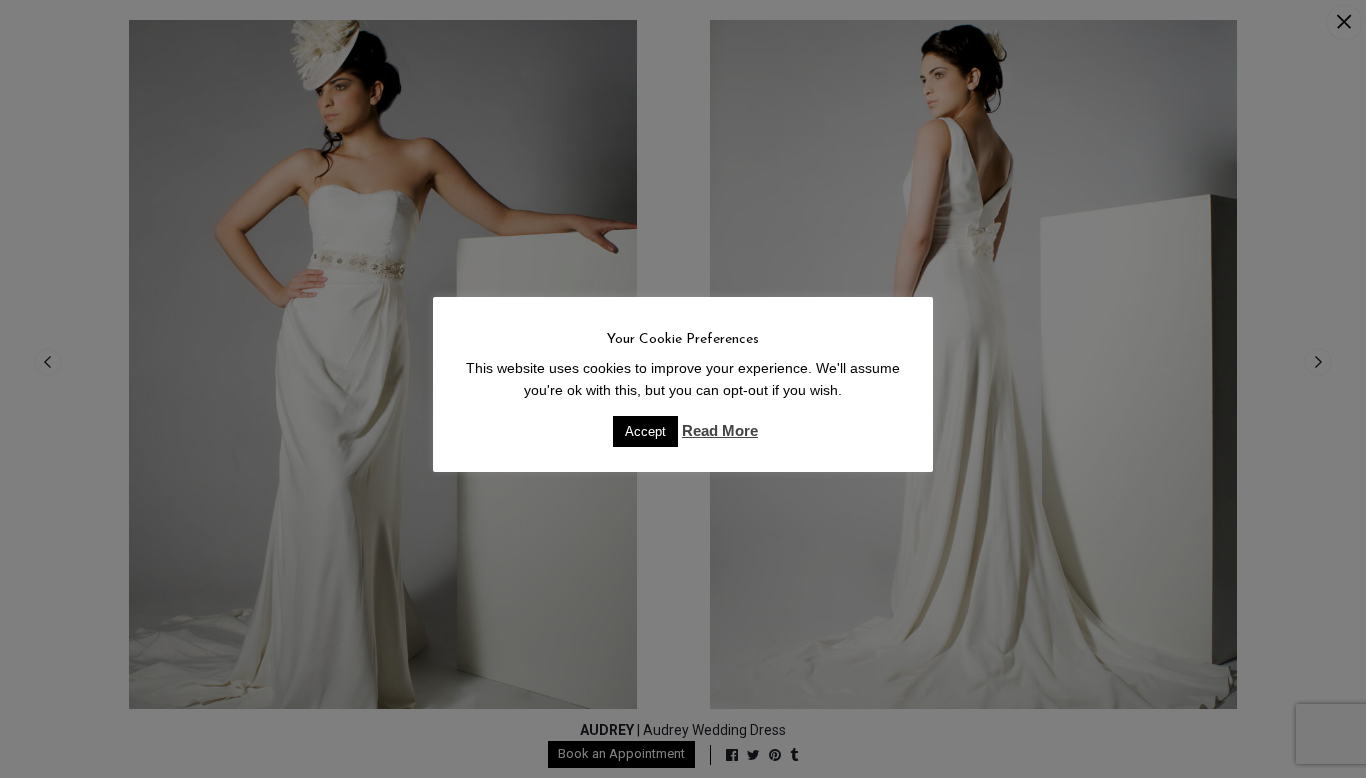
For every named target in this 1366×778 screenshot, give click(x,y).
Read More (720, 430)
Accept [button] (645, 431)
